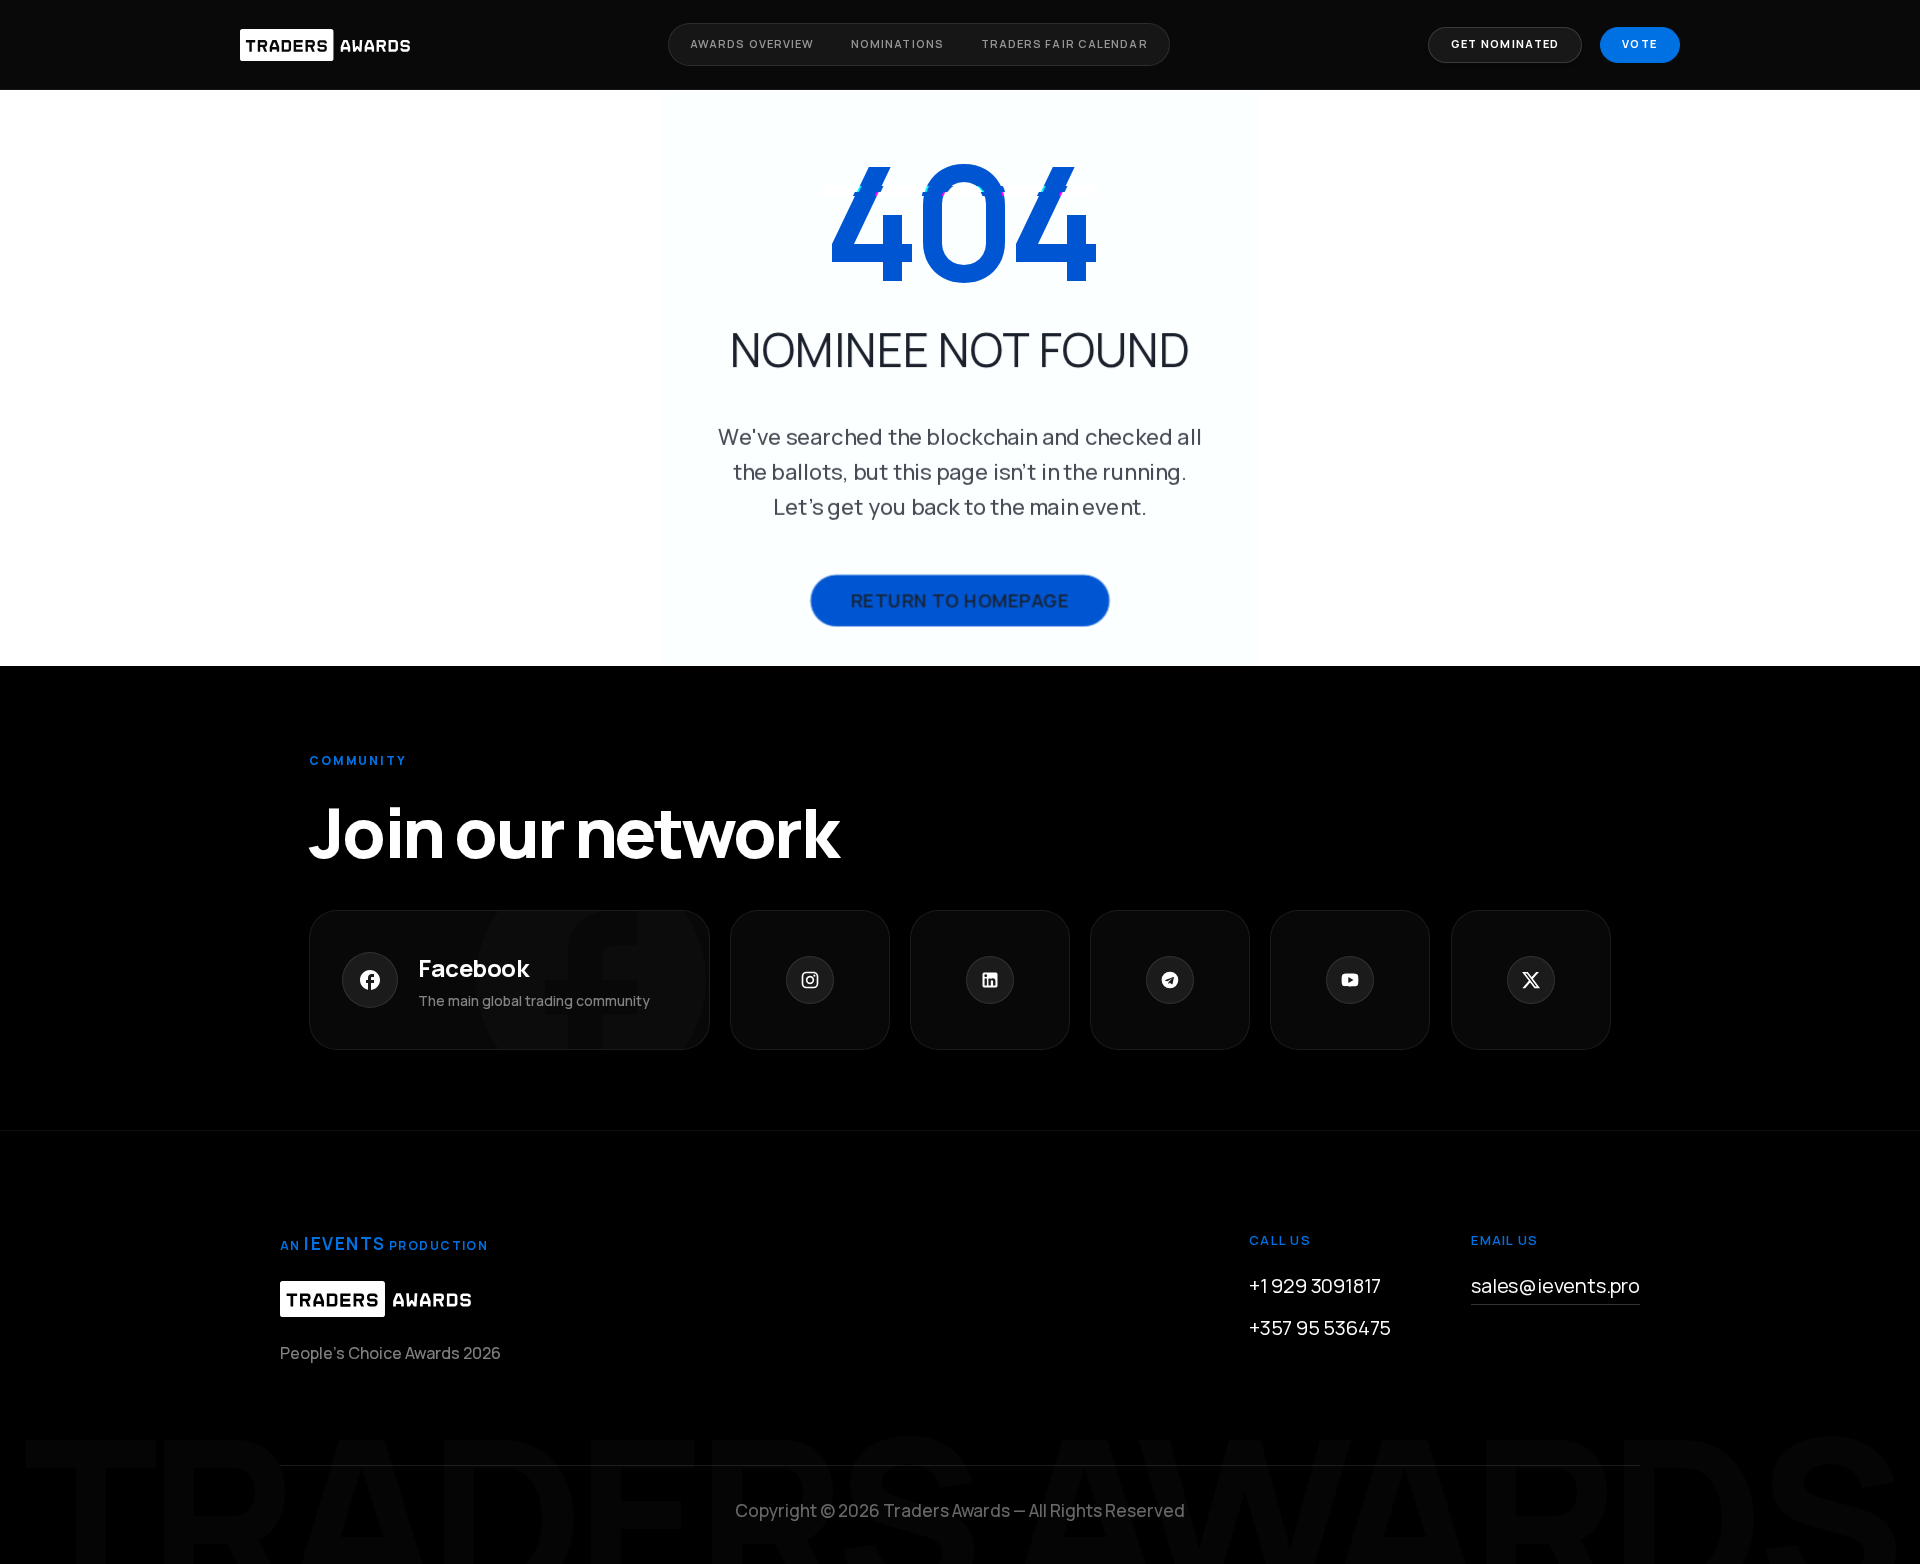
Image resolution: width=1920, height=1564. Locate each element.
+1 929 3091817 (1315, 1285)
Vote (1639, 43)
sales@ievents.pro (1555, 1285)
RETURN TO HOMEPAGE (960, 600)
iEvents (344, 1243)
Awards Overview (752, 43)
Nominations (897, 43)
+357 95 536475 (1320, 1327)
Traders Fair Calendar (1064, 43)
